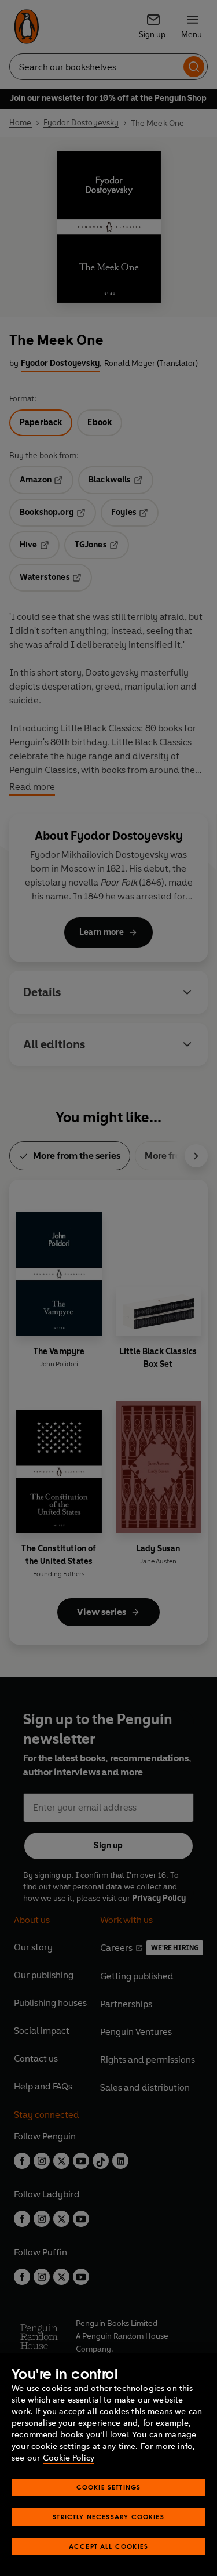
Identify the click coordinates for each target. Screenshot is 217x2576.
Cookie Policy (69, 2458)
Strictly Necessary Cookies (108, 2517)
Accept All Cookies (108, 2546)
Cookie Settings (109, 2487)
